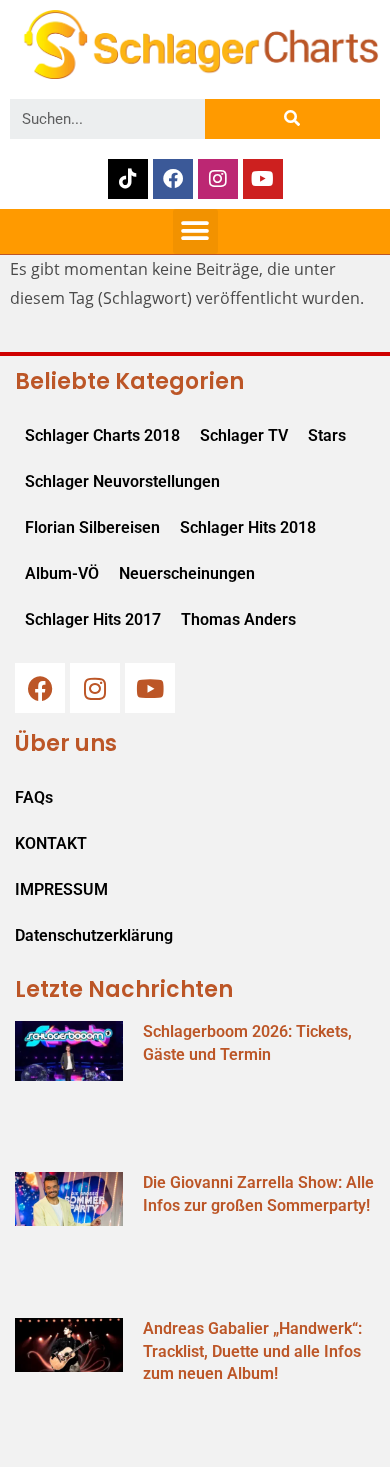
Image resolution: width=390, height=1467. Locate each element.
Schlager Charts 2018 (102, 435)
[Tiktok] (128, 179)
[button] (195, 231)
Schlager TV (244, 435)
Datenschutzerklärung (94, 935)
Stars (327, 435)
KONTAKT (51, 843)
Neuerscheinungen (187, 573)
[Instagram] (218, 179)
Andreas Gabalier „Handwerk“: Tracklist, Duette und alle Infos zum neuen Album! (252, 1351)
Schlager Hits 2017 (93, 619)
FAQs (34, 797)
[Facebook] (173, 179)
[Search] (292, 119)
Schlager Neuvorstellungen (122, 481)
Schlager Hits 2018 (248, 527)
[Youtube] (263, 179)
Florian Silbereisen (92, 527)
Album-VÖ (62, 573)
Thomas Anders (238, 619)
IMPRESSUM (61, 889)
